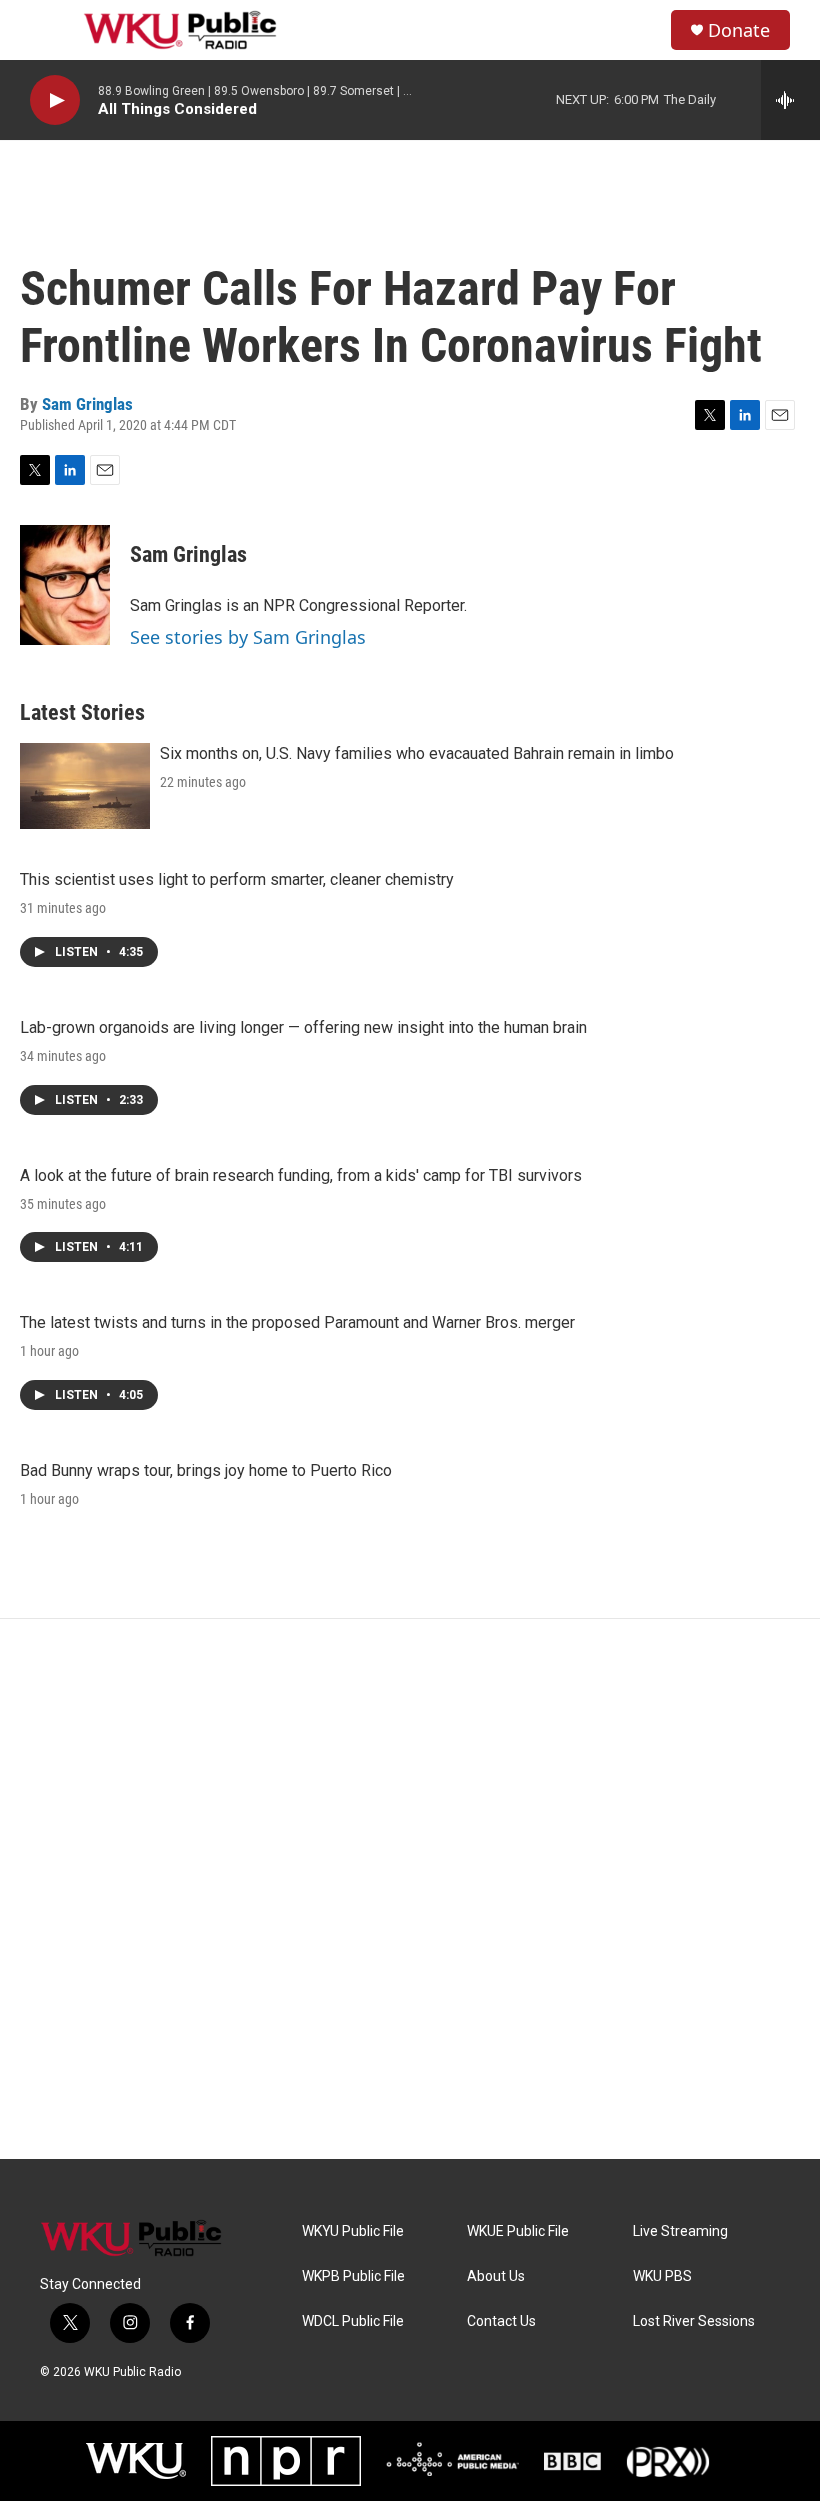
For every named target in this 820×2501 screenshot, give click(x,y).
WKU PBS (662, 2276)
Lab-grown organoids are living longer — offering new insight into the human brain (303, 1027)
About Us (496, 2276)
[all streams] (790, 100)
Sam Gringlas (87, 404)
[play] (55, 100)
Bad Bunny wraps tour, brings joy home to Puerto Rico (206, 1470)
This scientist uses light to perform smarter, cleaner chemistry (237, 879)
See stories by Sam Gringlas (248, 637)
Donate (739, 30)
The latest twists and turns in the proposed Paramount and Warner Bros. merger (297, 1322)
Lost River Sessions (694, 2321)
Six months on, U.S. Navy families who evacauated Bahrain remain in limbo (417, 753)
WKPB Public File (353, 2276)
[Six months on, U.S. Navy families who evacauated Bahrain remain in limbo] (85, 786)
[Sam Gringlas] (65, 585)
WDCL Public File (353, 2321)
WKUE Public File (518, 2231)
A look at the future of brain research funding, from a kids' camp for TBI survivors (301, 1175)
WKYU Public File (353, 2231)
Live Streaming (680, 2231)
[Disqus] (410, 1889)
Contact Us (501, 2321)
